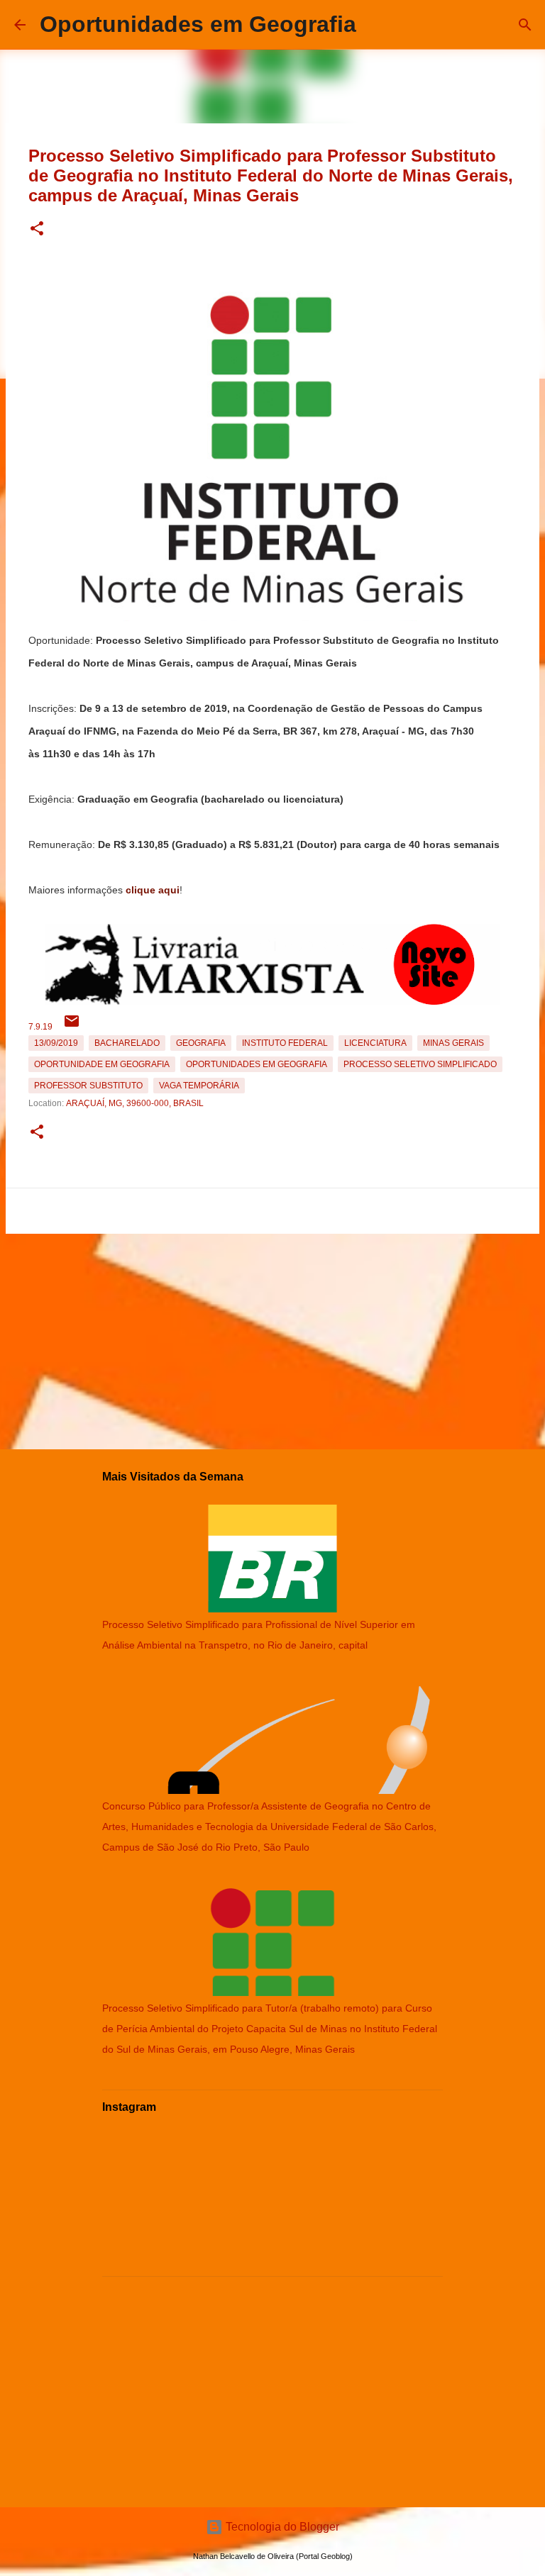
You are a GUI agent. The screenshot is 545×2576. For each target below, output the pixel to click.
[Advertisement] (272, 1339)
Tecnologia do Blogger (281, 2527)
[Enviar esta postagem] (72, 1027)
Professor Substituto (88, 1086)
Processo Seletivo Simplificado (420, 1064)
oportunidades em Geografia (257, 1064)
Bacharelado (127, 1043)
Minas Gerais (453, 1043)
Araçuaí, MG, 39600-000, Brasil (135, 1103)
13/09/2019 (56, 1043)
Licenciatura (375, 1043)
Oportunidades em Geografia (198, 24)
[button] (37, 229)
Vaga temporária (199, 1086)
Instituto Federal (285, 1043)
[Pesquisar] (525, 25)
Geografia (201, 1043)
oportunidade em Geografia (102, 1064)
